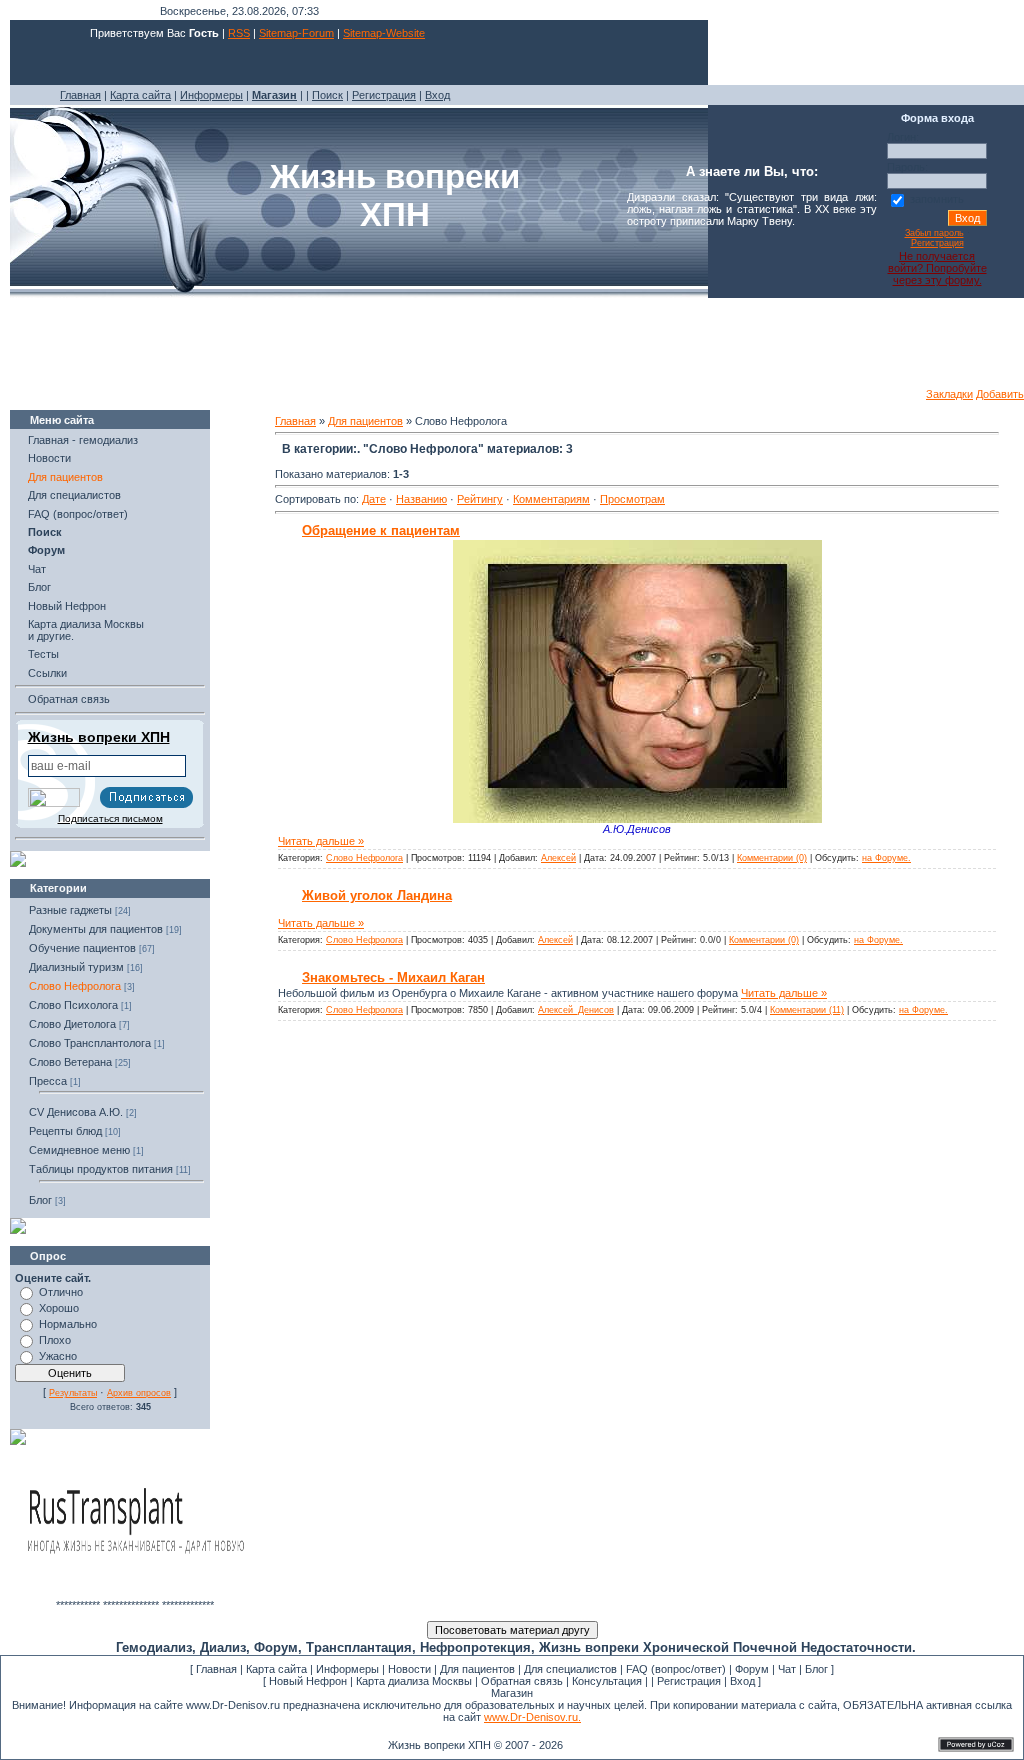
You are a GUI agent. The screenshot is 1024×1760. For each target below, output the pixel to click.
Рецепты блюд (65, 1131)
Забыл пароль (934, 233)
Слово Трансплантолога (90, 1043)
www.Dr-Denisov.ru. (532, 1717)
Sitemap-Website (384, 33)
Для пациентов (65, 477)
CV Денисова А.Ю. (76, 1112)
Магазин (512, 1693)
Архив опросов (139, 1393)
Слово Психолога (73, 1005)
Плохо (55, 1340)
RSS (239, 33)
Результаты (73, 1393)
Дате (374, 499)
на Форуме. (886, 858)
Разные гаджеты (70, 910)
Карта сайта (140, 95)
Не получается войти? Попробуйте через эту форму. (937, 268)
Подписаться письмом (110, 818)
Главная (80, 95)
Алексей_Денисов (576, 1010)
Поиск (327, 95)
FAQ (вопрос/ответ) (78, 514)
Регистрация (384, 95)
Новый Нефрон (67, 606)
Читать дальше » (321, 841)
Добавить (1000, 394)
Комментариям (551, 499)
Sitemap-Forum (296, 33)
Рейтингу (480, 499)
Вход (437, 95)
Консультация (607, 1681)
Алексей (558, 858)
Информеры (211, 95)
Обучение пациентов (82, 948)
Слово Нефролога (75, 986)
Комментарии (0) (772, 858)
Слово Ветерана (70, 1062)
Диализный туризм (76, 967)
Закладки (949, 394)
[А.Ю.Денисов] (637, 819)
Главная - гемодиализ (83, 440)
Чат (37, 569)
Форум (752, 1669)
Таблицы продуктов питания (101, 1169)
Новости (49, 458)
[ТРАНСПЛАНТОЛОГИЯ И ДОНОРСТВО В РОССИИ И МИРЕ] (135, 1595)
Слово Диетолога (72, 1024)
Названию (421, 499)
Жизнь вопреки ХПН (99, 737)
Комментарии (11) (807, 1010)
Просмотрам (632, 499)
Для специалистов (74, 495)
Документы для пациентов (96, 929)
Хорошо (59, 1308)
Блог (39, 587)
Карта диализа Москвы (414, 1681)
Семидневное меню (79, 1150)
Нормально (68, 1324)
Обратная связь (69, 699)
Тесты (43, 654)
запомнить (937, 199)
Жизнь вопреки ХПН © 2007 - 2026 (475, 1745)
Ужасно (58, 1356)
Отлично (61, 1292)
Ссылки (47, 673)
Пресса (48, 1081)
